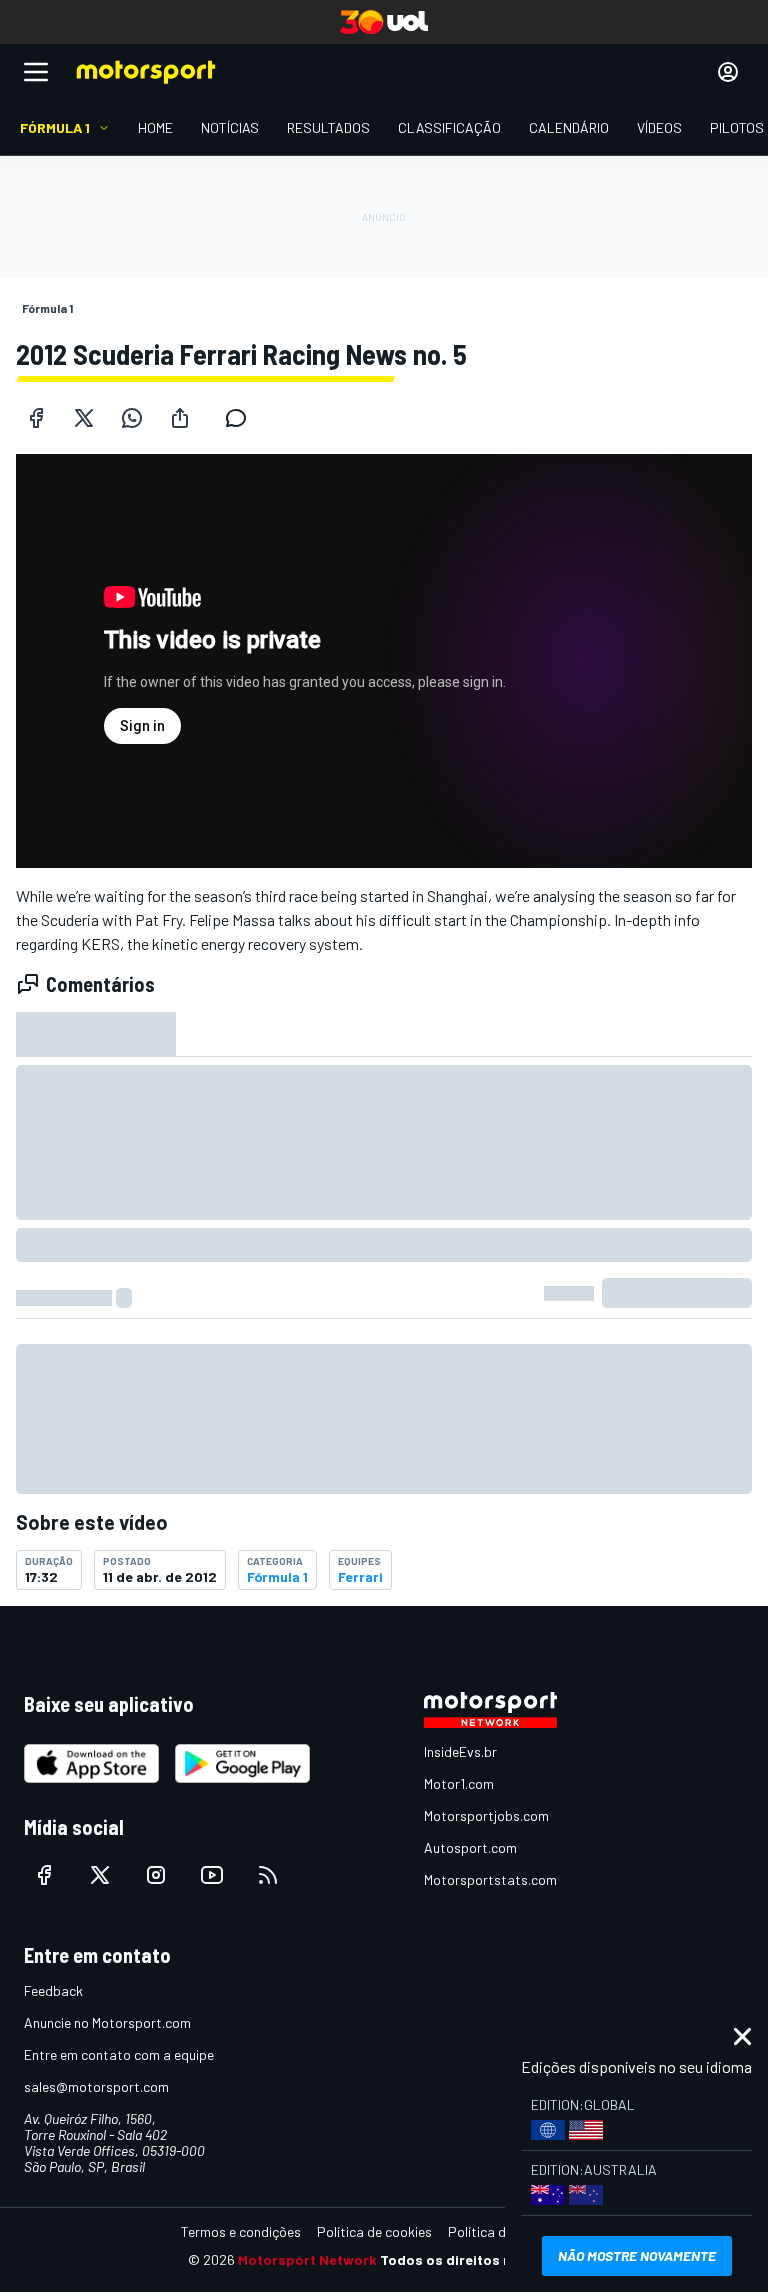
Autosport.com (470, 1847)
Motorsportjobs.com (486, 1815)
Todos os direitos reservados (480, 2259)
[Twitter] (84, 418)
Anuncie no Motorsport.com (107, 2022)
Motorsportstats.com (490, 1879)
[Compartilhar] (180, 418)
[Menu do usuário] (728, 72)
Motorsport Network (307, 2259)
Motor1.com (459, 1783)
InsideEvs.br (460, 1751)
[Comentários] (242, 418)
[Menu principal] (36, 72)
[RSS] (268, 1875)
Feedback (53, 1990)
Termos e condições (241, 2231)
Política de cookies (374, 2231)
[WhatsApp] (132, 418)
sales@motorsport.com (96, 2086)
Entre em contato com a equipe (119, 2054)
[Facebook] (36, 418)
